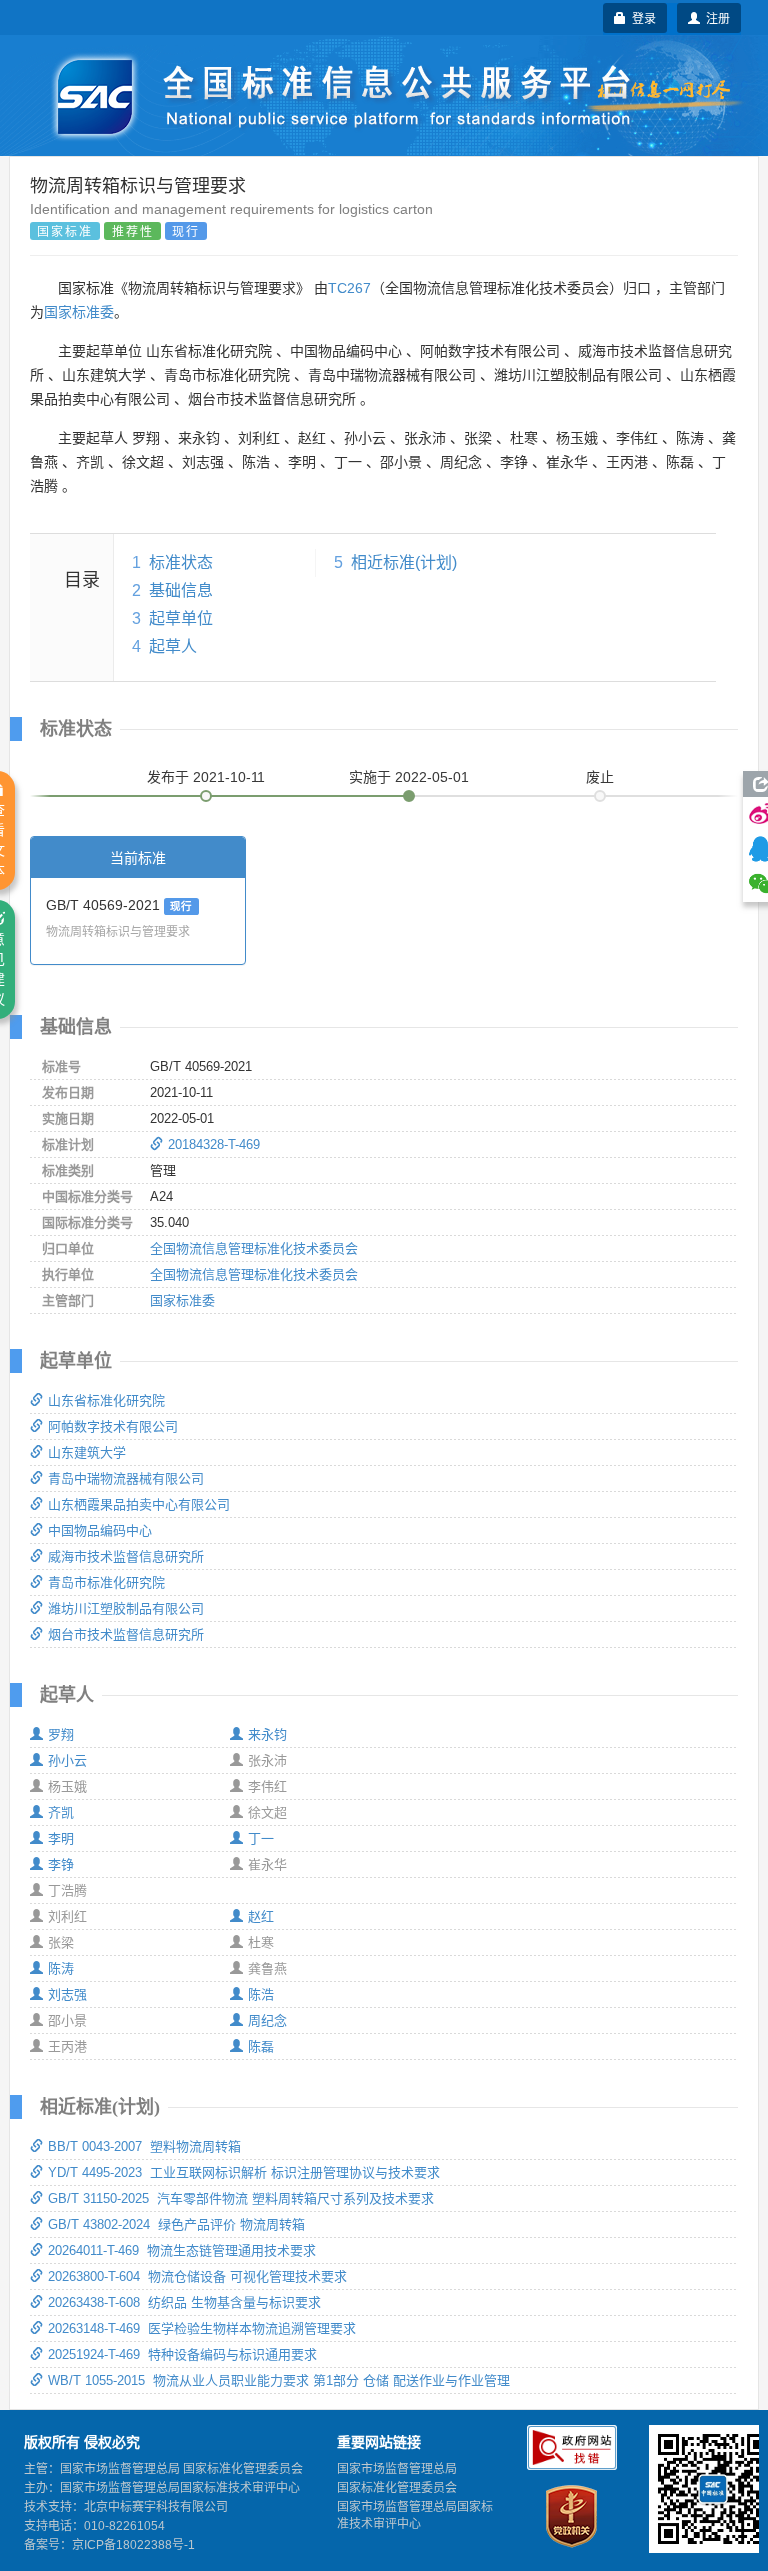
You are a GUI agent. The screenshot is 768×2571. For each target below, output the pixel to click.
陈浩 (261, 1994)
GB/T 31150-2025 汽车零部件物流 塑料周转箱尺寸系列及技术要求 (241, 2198)
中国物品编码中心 (100, 1530)
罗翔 (61, 1734)
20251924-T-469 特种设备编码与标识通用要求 (182, 2354)
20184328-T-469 (214, 1144)
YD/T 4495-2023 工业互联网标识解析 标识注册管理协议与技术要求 (244, 2172)
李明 (61, 1838)
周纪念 (267, 2020)
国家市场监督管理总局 (397, 2469)
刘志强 (67, 1994)
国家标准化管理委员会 (397, 2488)
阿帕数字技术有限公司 (113, 1426)
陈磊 (261, 2046)
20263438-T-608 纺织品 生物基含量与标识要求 (184, 2302)
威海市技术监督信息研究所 (126, 1556)
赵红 (261, 1916)
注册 (715, 17)
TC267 (349, 288)
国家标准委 (79, 312)
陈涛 (61, 1968)
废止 (600, 777)
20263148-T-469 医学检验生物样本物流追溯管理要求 (202, 2328)
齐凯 (61, 1812)
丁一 (261, 1838)
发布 (206, 777)
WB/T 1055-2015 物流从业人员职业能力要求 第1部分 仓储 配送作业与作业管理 (279, 2380)
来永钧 (267, 1734)
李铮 (61, 1864)
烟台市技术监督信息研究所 (126, 1634)
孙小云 (67, 1760)
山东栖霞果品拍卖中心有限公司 (139, 1504)
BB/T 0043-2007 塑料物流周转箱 (144, 2146)
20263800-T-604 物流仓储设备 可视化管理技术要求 (197, 2276)
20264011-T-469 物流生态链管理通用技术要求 (182, 2250)
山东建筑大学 (87, 1452)
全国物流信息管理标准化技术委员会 (254, 1248)
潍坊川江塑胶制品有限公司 (126, 1608)
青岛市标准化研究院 (106, 1582)
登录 (641, 17)
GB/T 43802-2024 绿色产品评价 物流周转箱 (176, 2224)
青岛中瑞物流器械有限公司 (126, 1478)
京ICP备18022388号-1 (133, 2545)
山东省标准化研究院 (106, 1400)
